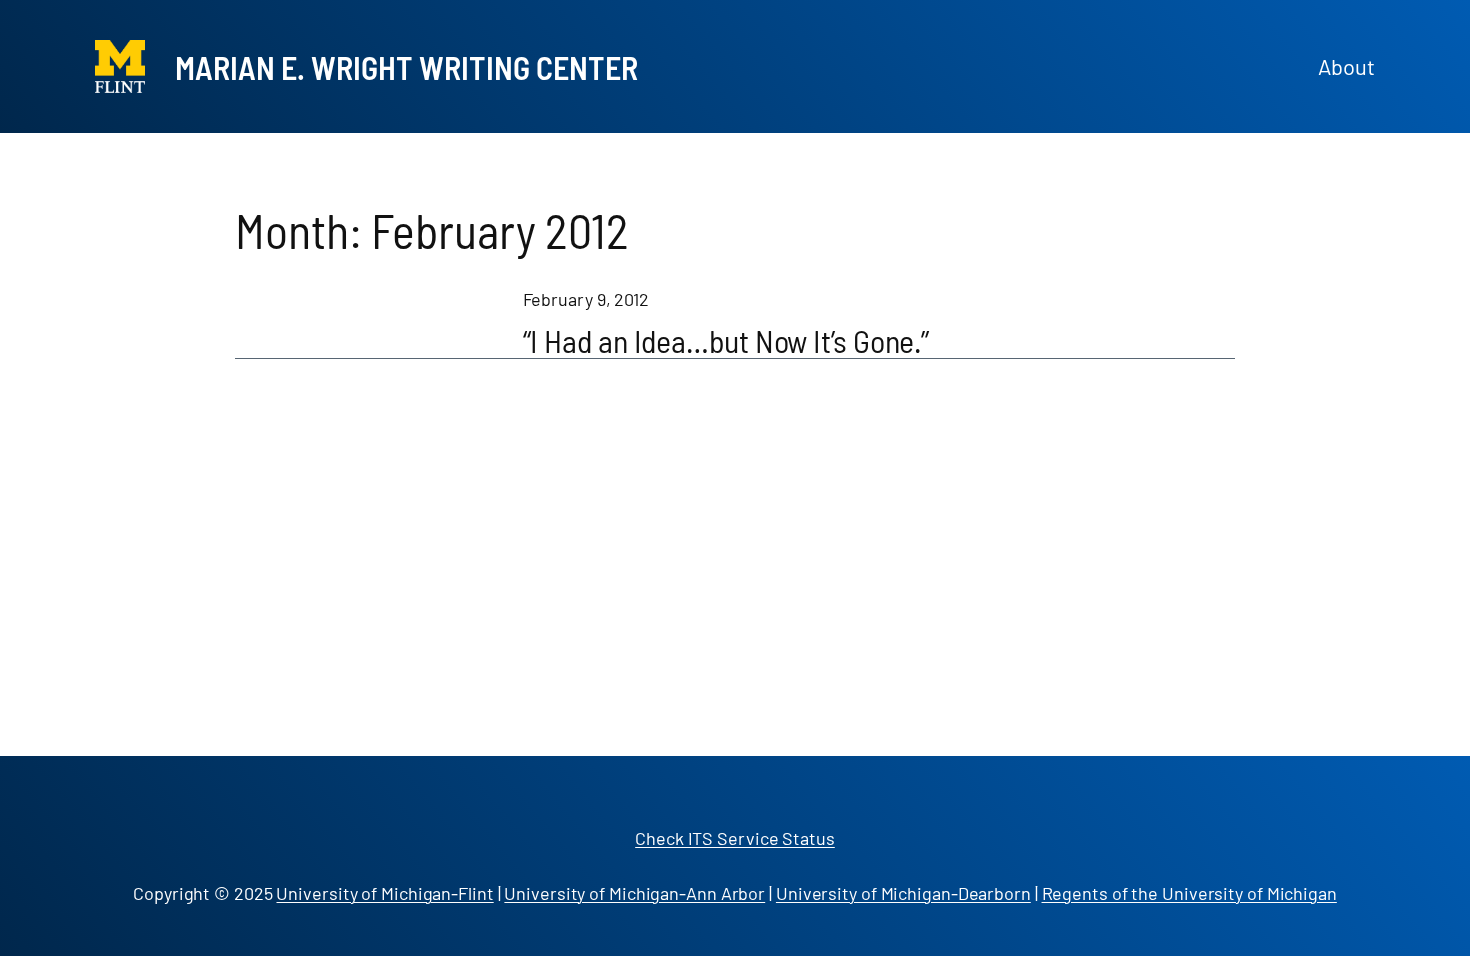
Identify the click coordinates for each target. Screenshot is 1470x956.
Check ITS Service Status (735, 838)
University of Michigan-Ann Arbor (634, 893)
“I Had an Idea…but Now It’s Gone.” (726, 340)
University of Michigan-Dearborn (903, 893)
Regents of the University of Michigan (1189, 893)
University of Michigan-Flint (384, 893)
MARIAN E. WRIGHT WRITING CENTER (406, 67)
